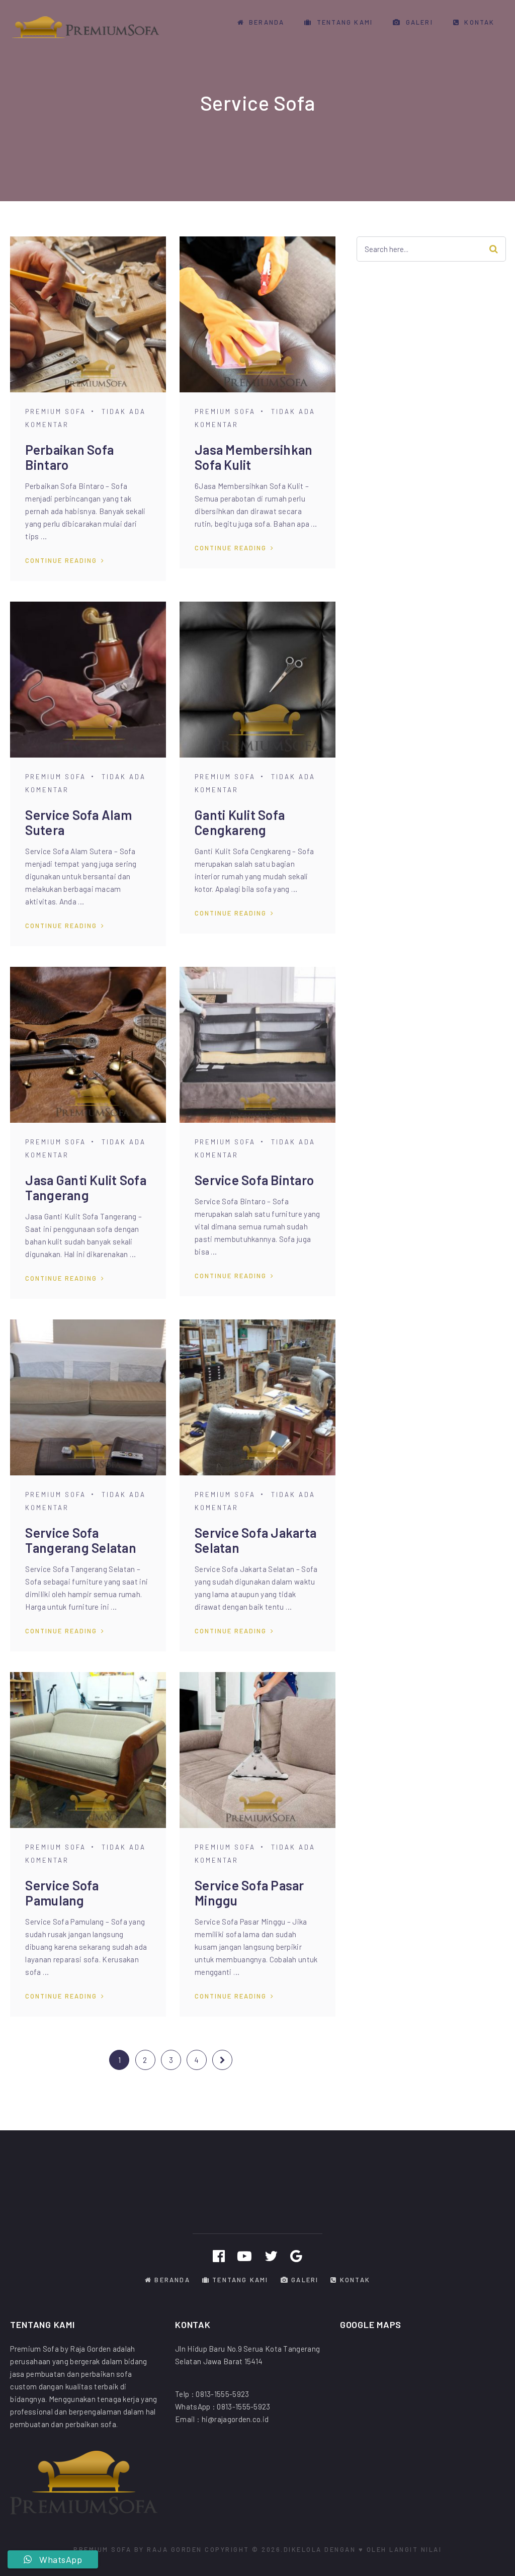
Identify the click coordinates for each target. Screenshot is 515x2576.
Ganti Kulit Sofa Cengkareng (240, 822)
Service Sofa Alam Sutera (78, 822)
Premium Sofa (56, 411)
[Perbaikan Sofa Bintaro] (88, 314)
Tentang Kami (344, 22)
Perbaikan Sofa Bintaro (69, 457)
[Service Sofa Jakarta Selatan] (257, 1397)
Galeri (418, 22)
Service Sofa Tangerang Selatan (80, 1540)
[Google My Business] (296, 2256)
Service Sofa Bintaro (254, 1180)
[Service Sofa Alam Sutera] (88, 680)
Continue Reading (61, 560)
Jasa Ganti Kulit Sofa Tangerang (85, 1187)
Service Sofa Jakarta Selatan (255, 1540)
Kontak (478, 22)
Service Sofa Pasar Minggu (249, 1893)
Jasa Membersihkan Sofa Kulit (253, 457)
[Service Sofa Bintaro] (257, 1045)
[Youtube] (244, 2256)
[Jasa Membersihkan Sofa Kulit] (257, 314)
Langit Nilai (415, 2549)
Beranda (266, 22)
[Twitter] (271, 2256)
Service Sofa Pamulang (62, 1893)
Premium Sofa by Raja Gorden (138, 2549)
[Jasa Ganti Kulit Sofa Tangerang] (88, 1045)
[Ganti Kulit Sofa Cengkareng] (257, 680)
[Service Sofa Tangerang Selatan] (88, 1397)
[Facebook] (219, 2256)
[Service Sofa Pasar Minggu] (257, 1750)
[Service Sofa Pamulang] (88, 1750)
